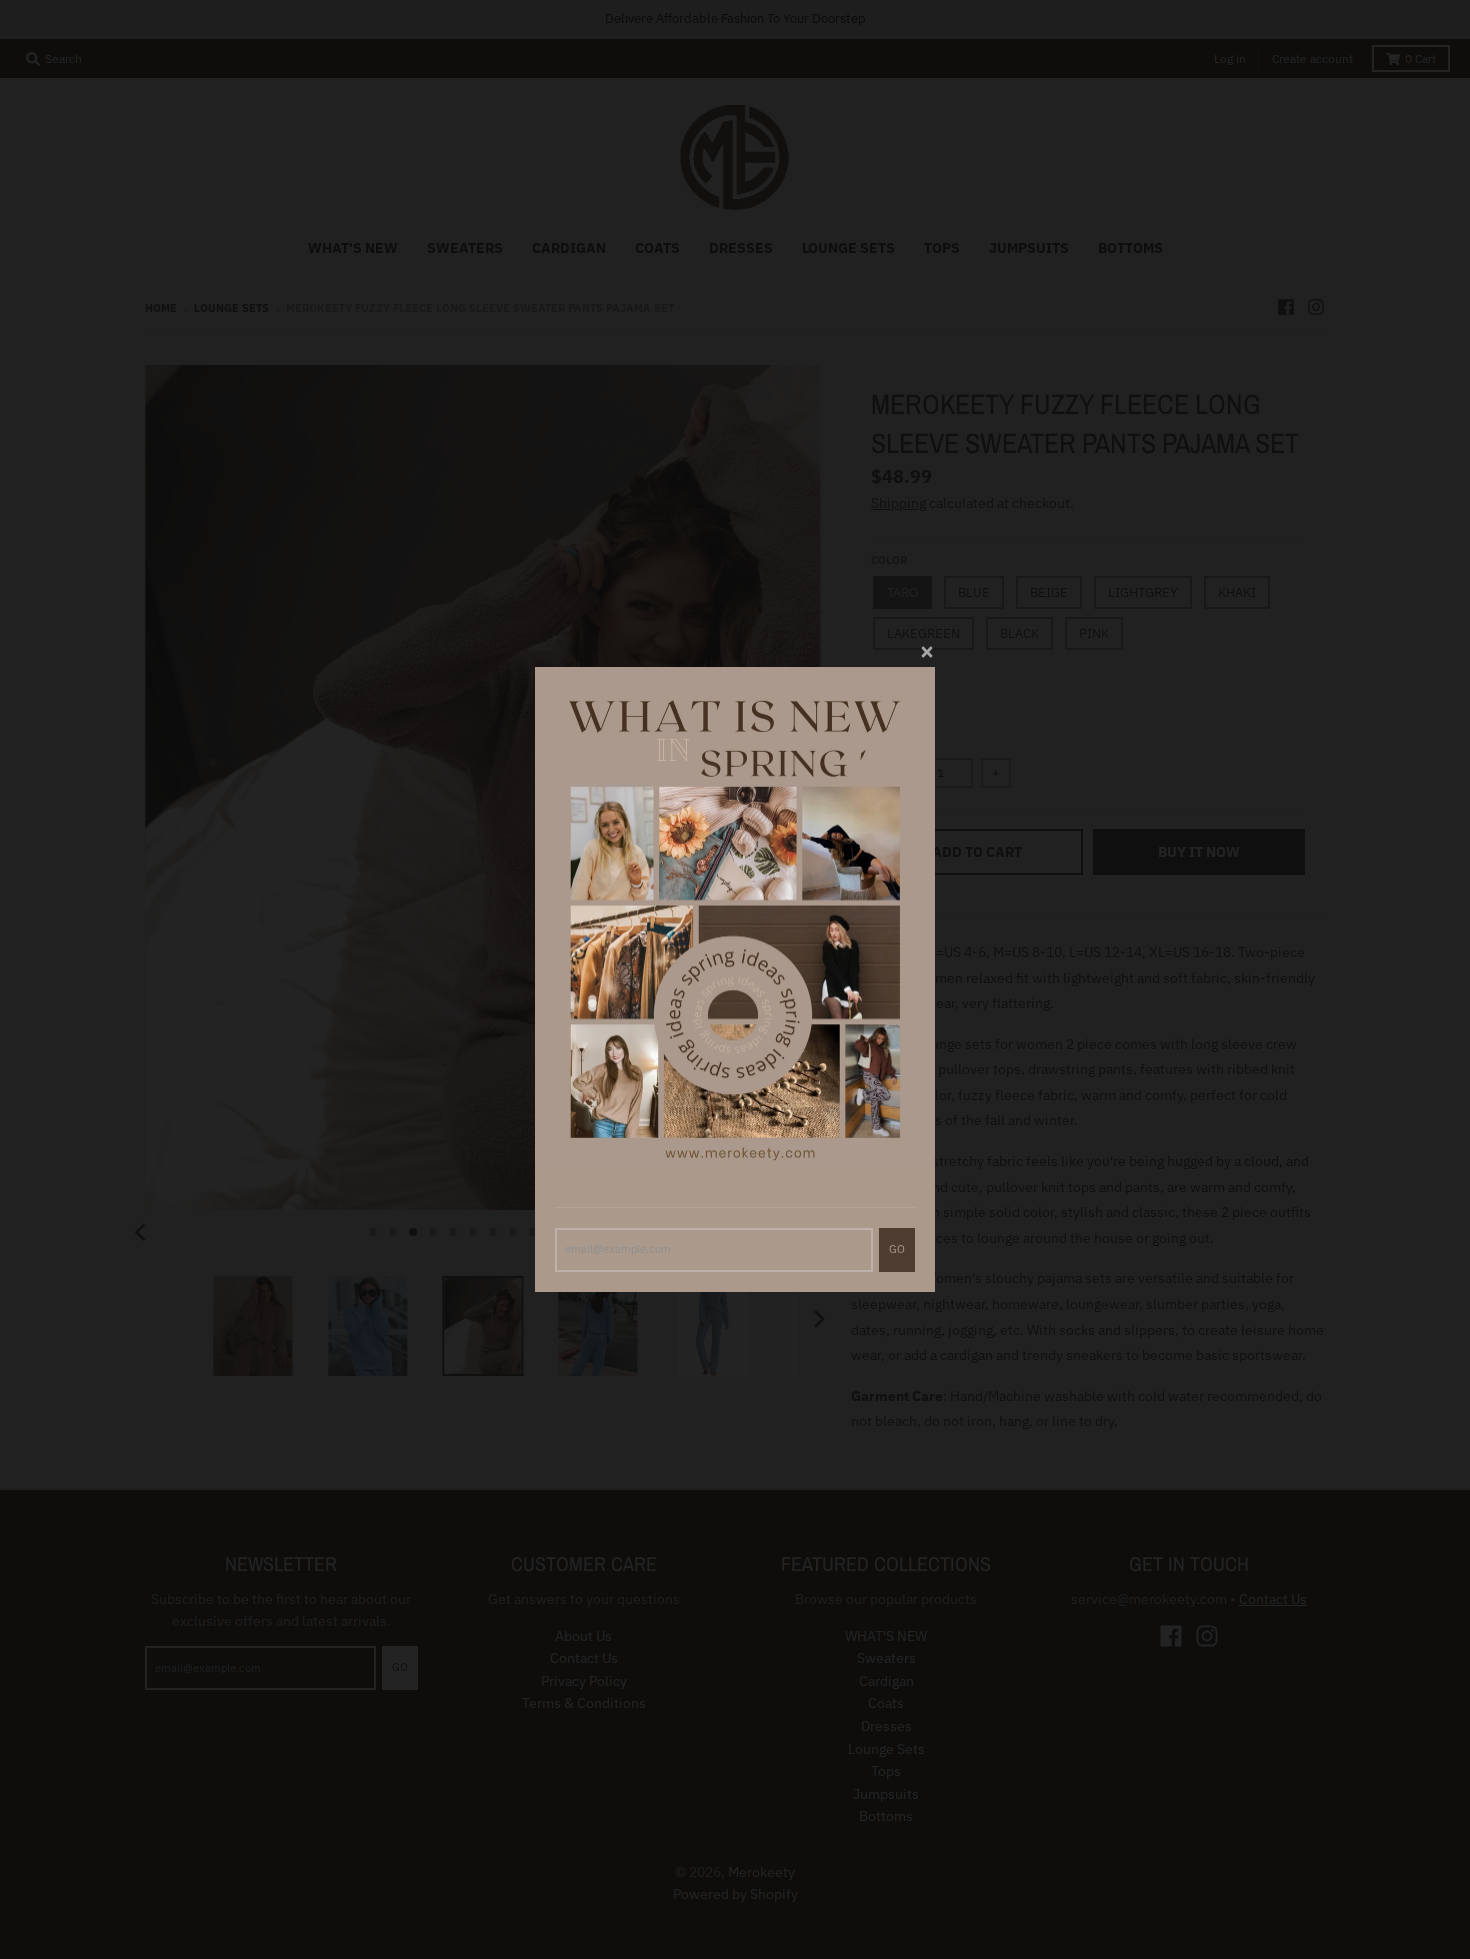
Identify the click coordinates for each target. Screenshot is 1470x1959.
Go (897, 1249)
